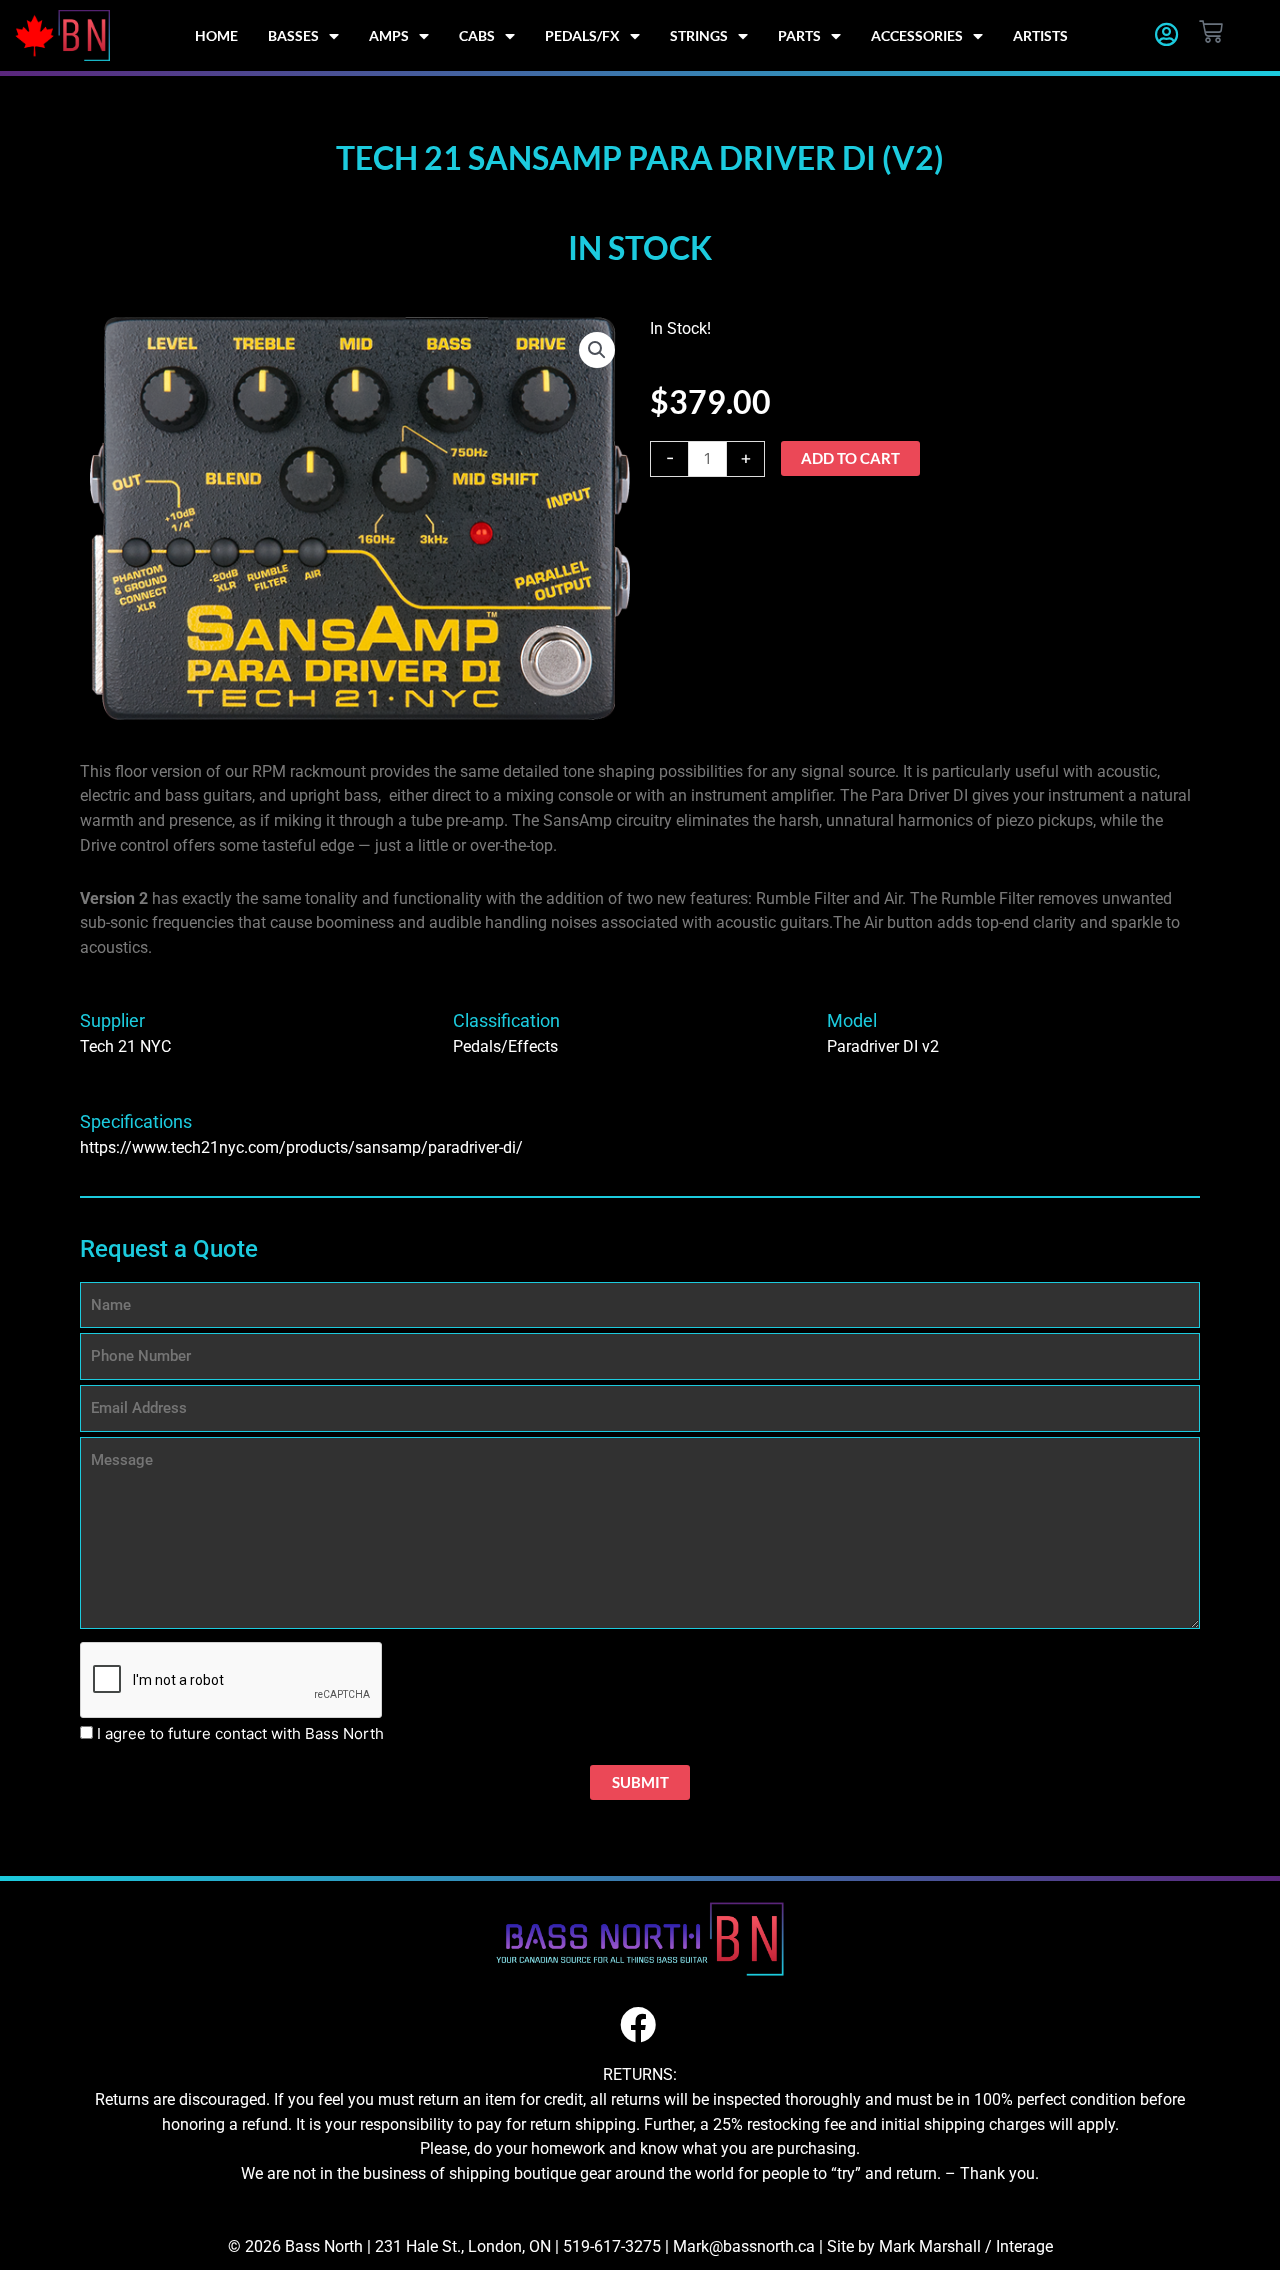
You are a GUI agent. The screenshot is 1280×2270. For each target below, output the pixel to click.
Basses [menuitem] (293, 35)
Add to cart (850, 458)
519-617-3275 (612, 2246)
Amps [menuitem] (389, 35)
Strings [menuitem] (699, 35)
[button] (597, 350)
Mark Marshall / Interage (966, 2246)
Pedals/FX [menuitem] (582, 35)
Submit (640, 1782)
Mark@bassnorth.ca (744, 2246)
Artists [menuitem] (1040, 35)
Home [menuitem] (216, 35)
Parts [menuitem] (799, 35)
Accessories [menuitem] (917, 35)
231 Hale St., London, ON (463, 2246)
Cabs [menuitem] (477, 35)
